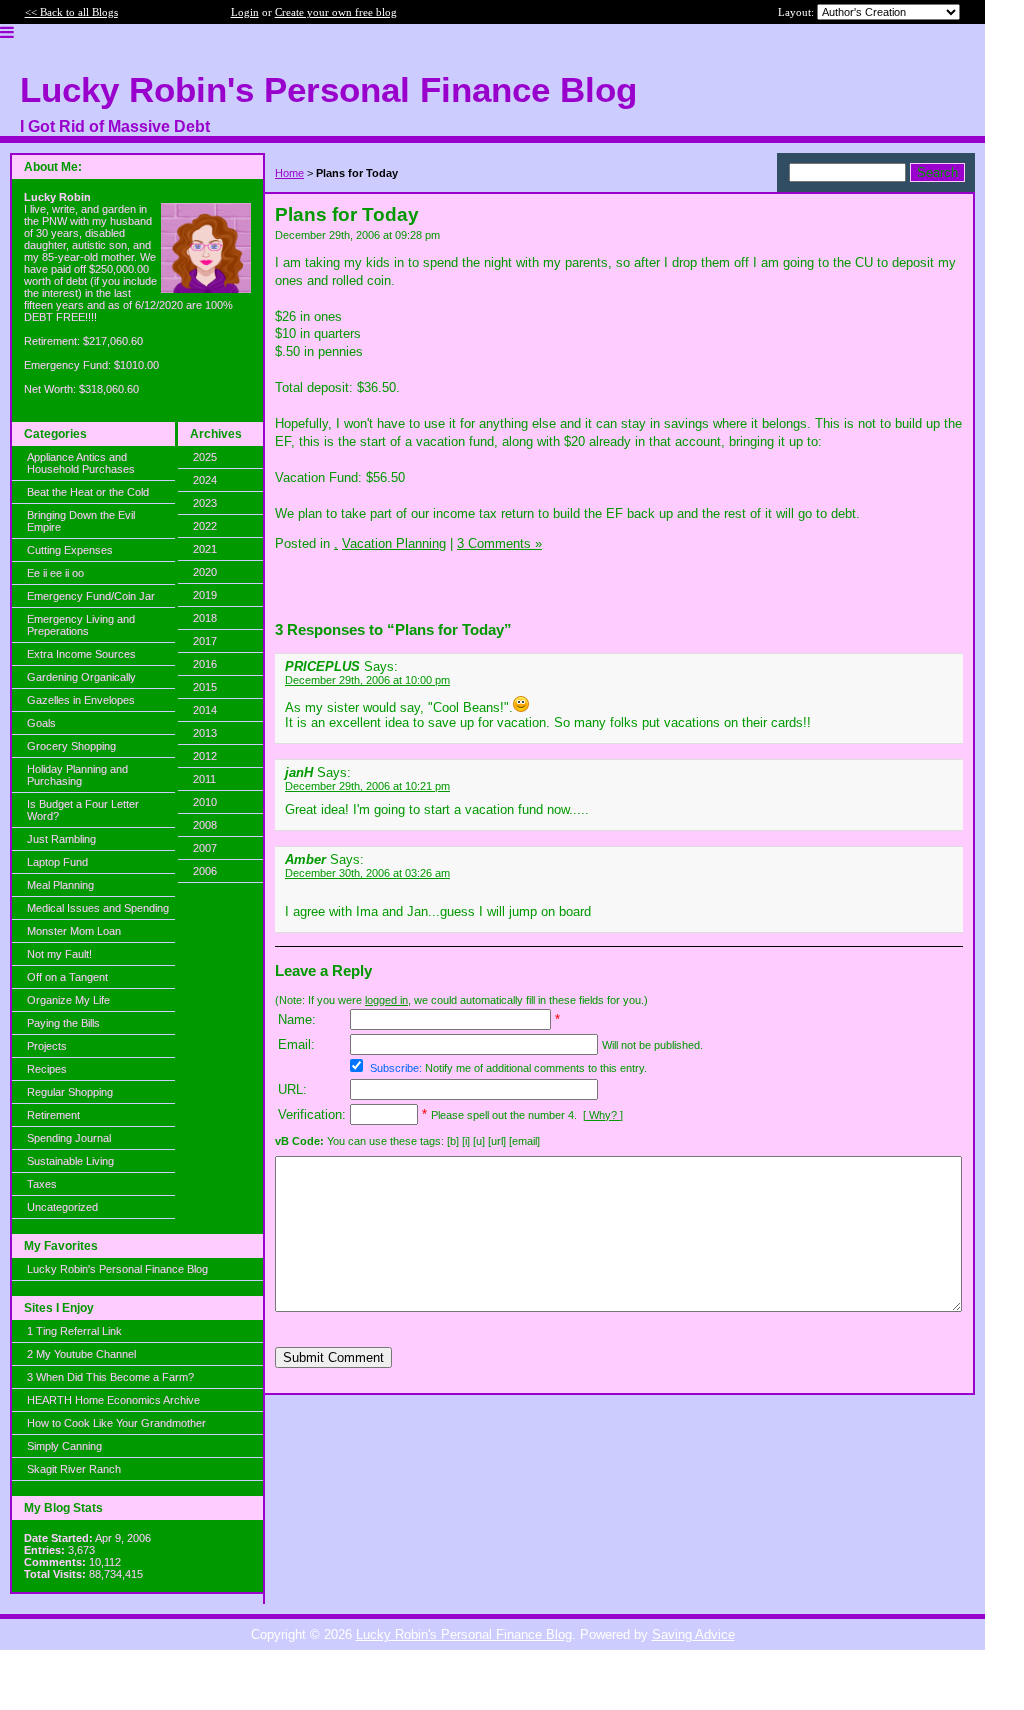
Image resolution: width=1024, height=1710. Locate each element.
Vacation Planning (394, 543)
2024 (205, 480)
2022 (205, 526)
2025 (205, 457)
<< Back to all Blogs (71, 12)
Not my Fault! (59, 954)
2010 (205, 802)
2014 (205, 710)
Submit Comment (333, 1357)
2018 (205, 618)
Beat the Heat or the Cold (88, 492)
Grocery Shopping (71, 746)
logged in (386, 1000)
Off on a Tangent (67, 977)
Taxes (42, 1184)
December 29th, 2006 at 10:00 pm (367, 680)
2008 (205, 825)
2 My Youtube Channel (81, 1354)
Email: (296, 1044)
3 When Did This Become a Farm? (110, 1377)
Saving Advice (693, 1634)
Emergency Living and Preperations (81, 625)
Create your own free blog (336, 12)
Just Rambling (61, 839)
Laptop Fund (57, 862)
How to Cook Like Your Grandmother (116, 1423)
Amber (305, 859)
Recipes (47, 1069)
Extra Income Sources (81, 654)
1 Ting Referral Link (74, 1331)
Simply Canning (64, 1446)
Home (289, 173)
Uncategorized (62, 1207)
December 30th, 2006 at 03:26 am (367, 873)
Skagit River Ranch (74, 1469)
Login (245, 12)
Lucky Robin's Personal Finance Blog (117, 1269)
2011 (204, 779)
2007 (205, 848)
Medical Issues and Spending (98, 908)
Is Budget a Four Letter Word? (83, 810)
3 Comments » (499, 543)
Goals (41, 723)
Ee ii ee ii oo (55, 573)
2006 (205, 871)
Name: (297, 1019)
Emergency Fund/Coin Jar (91, 596)
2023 (205, 503)
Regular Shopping (70, 1092)
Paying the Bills (63, 1023)
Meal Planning (60, 885)
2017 (205, 641)
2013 (205, 733)
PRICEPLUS (322, 666)
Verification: (312, 1114)
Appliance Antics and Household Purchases (81, 463)
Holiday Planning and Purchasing (77, 775)
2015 (205, 687)
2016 (205, 664)
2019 (205, 595)
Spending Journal (69, 1138)
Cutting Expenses (70, 550)
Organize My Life (68, 1000)
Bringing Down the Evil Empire (81, 521)
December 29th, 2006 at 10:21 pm (367, 786)
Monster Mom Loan (74, 931)
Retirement (53, 1115)
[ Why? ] (603, 1115)
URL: (292, 1089)
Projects (47, 1046)
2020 (205, 572)
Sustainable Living (70, 1161)
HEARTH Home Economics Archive (113, 1400)
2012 (205, 756)
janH (299, 772)
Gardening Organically (81, 677)
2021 (205, 549)
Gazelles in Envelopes (81, 700)
